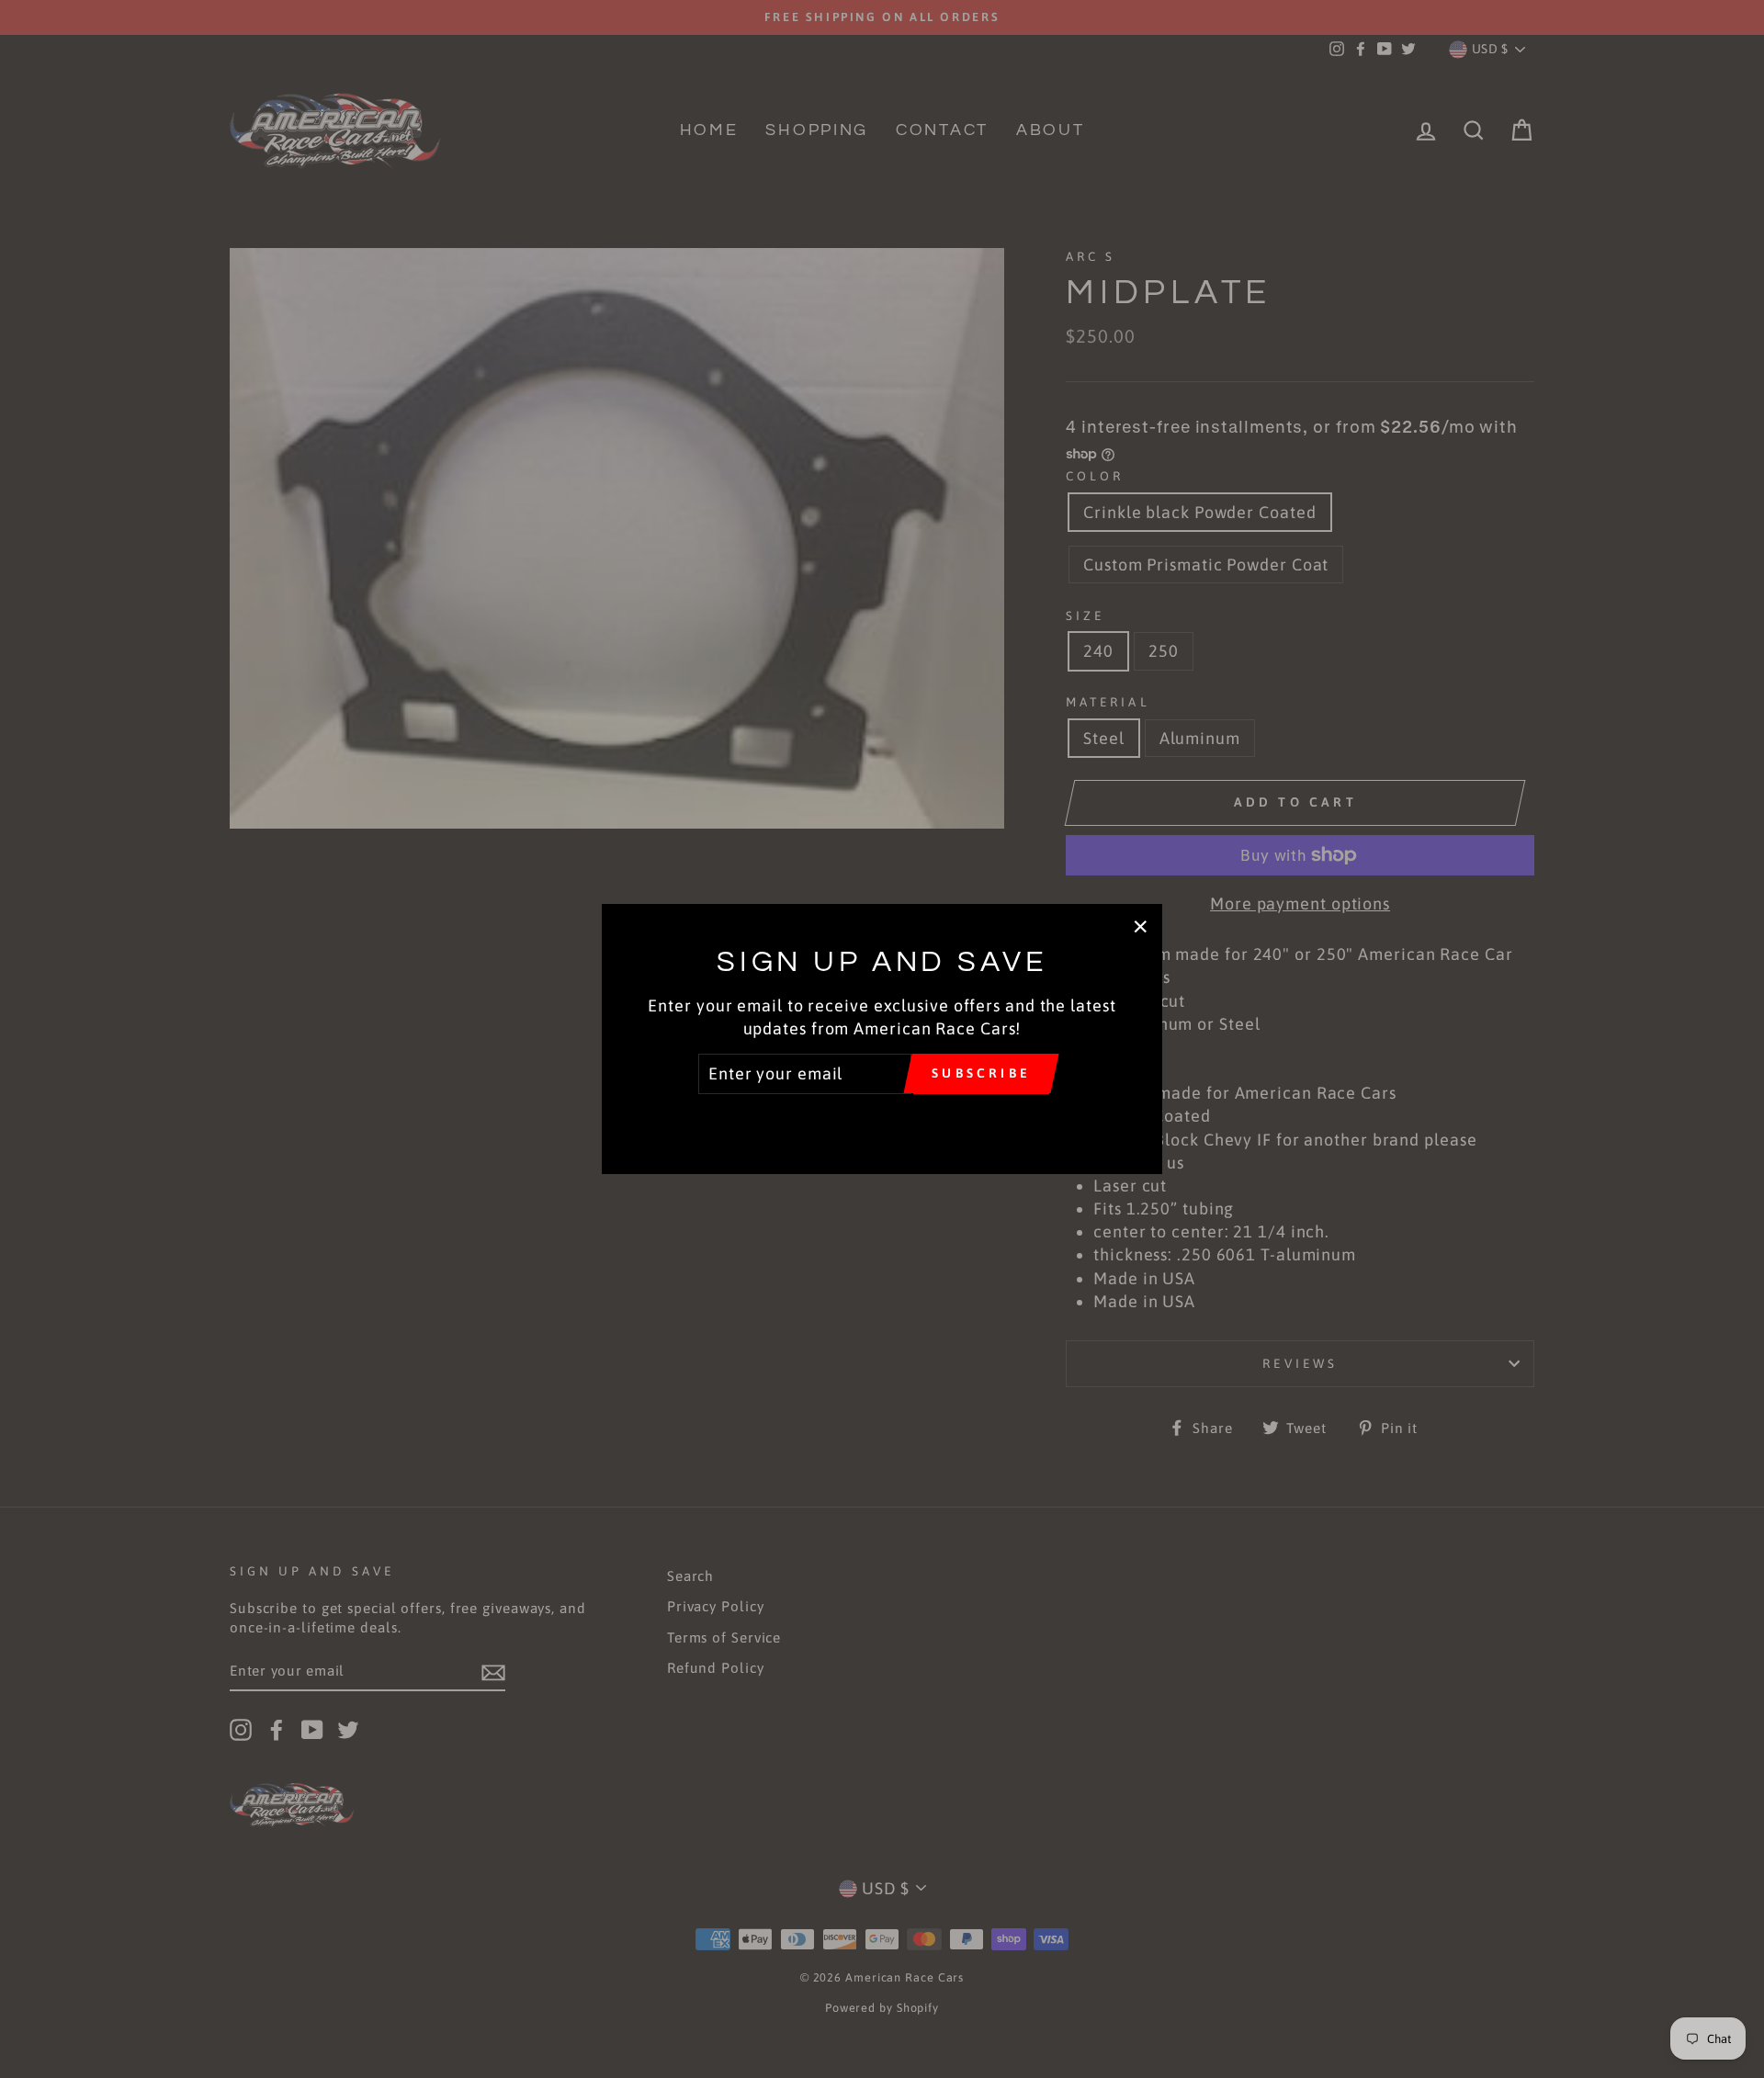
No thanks (882, 1120)
